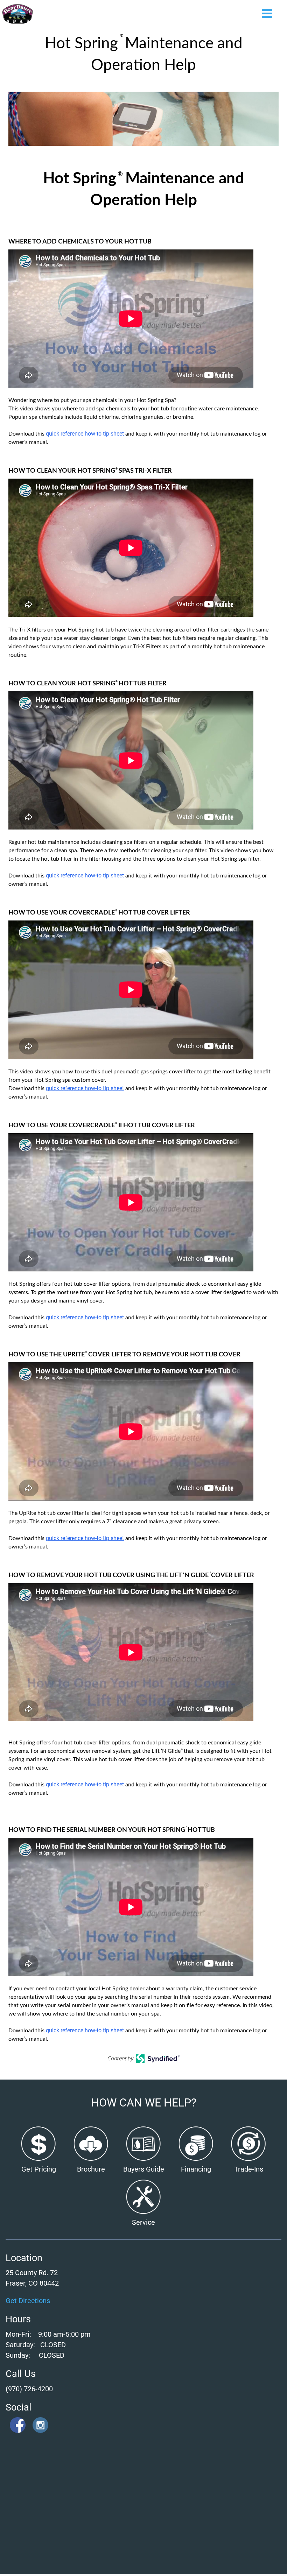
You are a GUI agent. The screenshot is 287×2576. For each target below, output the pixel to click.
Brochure (91, 2169)
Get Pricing (39, 2169)
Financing (196, 2169)
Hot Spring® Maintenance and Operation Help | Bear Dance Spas (18, 14)
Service (143, 2222)
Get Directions (28, 2301)
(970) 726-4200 (29, 2389)
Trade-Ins (249, 2169)
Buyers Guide (144, 2169)
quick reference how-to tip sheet (85, 434)
